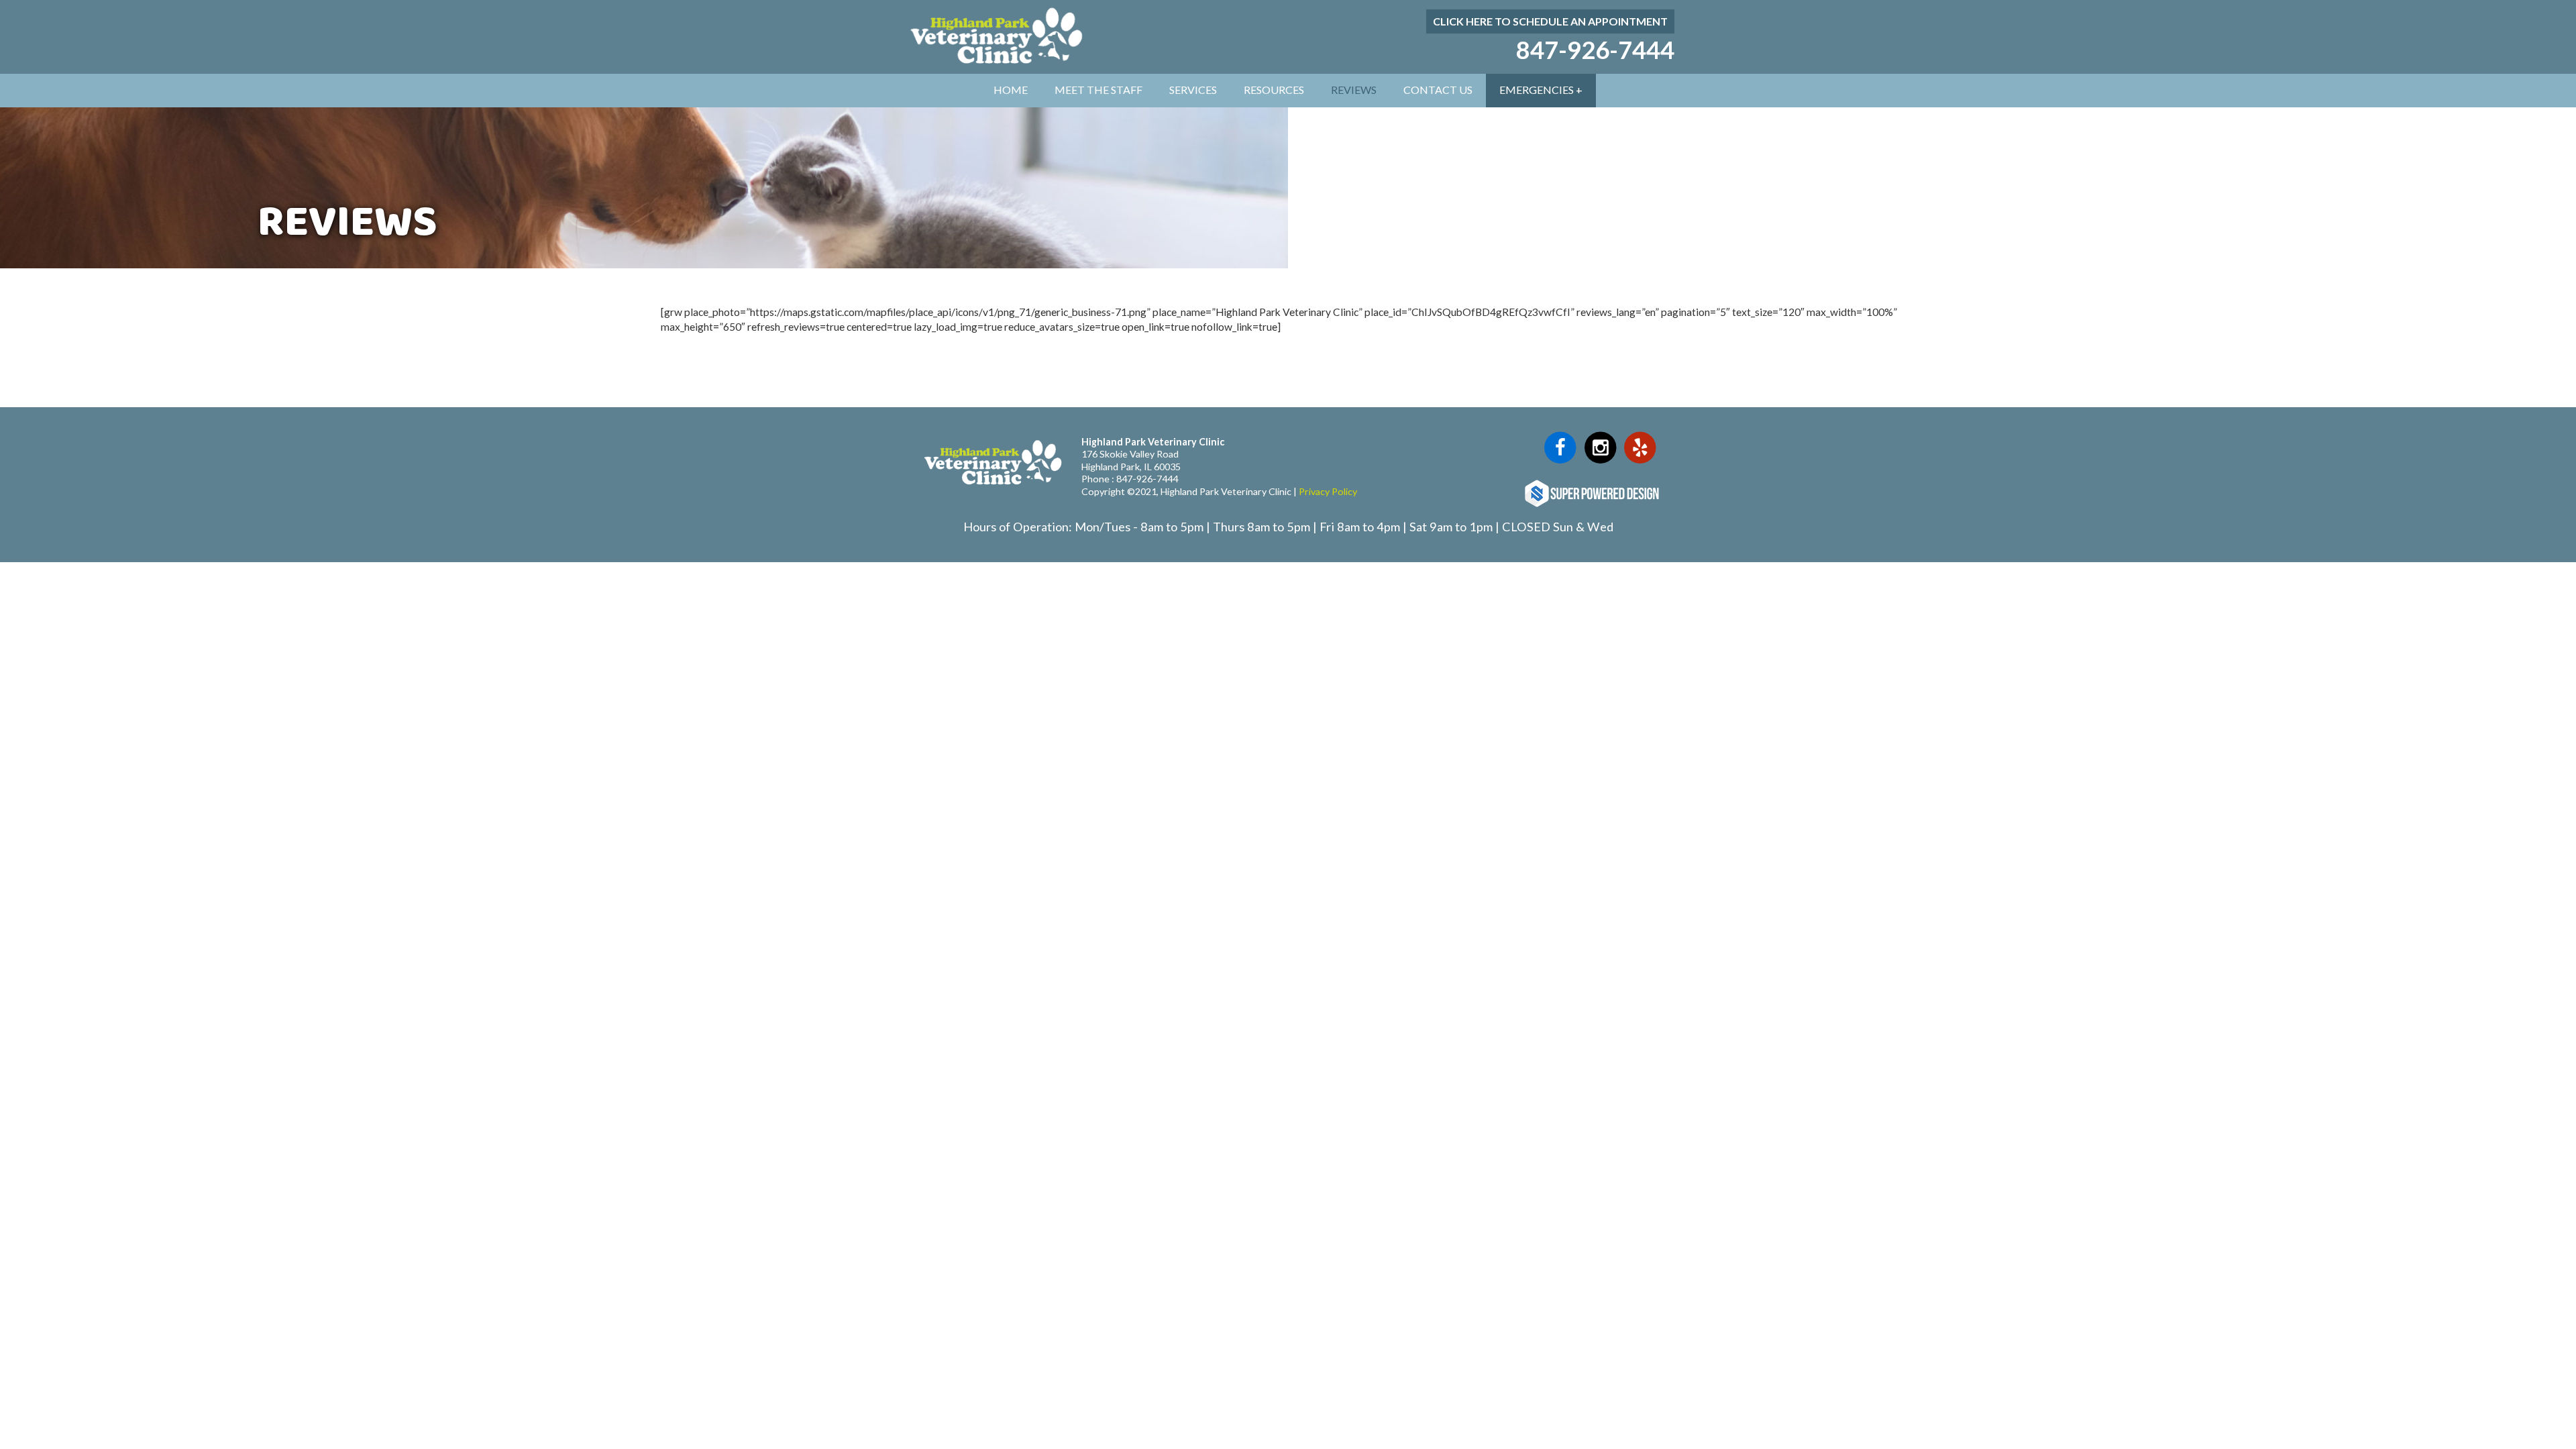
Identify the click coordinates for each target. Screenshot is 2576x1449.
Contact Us (1438, 90)
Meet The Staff (1098, 90)
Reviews (1354, 90)
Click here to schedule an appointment (1550, 21)
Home (1011, 90)
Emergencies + (1541, 90)
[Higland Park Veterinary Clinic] (994, 65)
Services (1193, 90)
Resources (1274, 90)
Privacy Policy (1328, 491)
